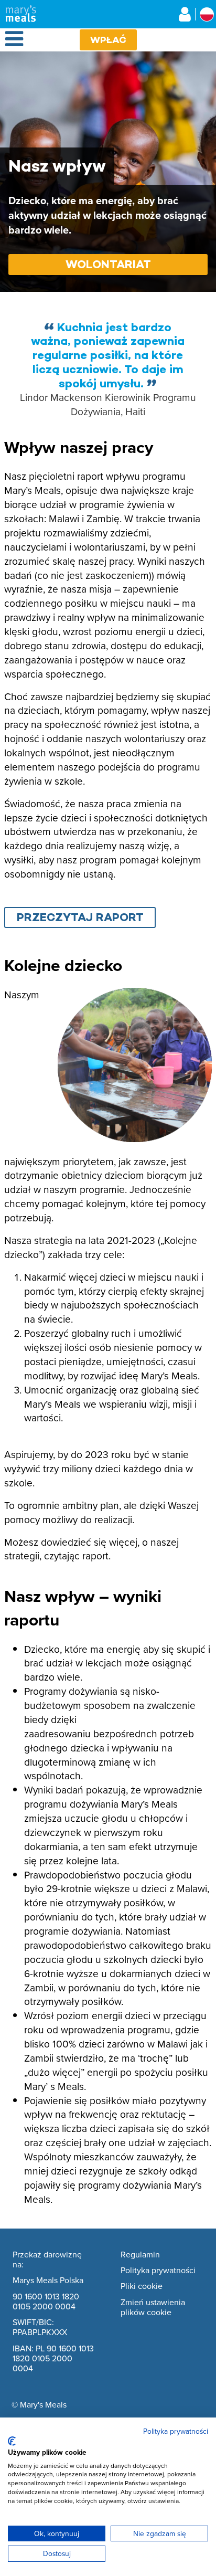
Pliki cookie (142, 2286)
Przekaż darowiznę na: (47, 2260)
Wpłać (108, 40)
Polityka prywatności (158, 2271)
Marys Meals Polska (48, 2281)
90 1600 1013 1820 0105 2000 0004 (46, 2302)
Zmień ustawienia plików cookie (153, 2308)
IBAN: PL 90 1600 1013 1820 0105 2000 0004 (53, 2359)
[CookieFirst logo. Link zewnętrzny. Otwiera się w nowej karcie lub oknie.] (12, 2441)
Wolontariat (108, 264)
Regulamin (140, 2255)
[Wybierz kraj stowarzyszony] (207, 14)
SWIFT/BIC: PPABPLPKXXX (40, 2327)
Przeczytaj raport (80, 917)
